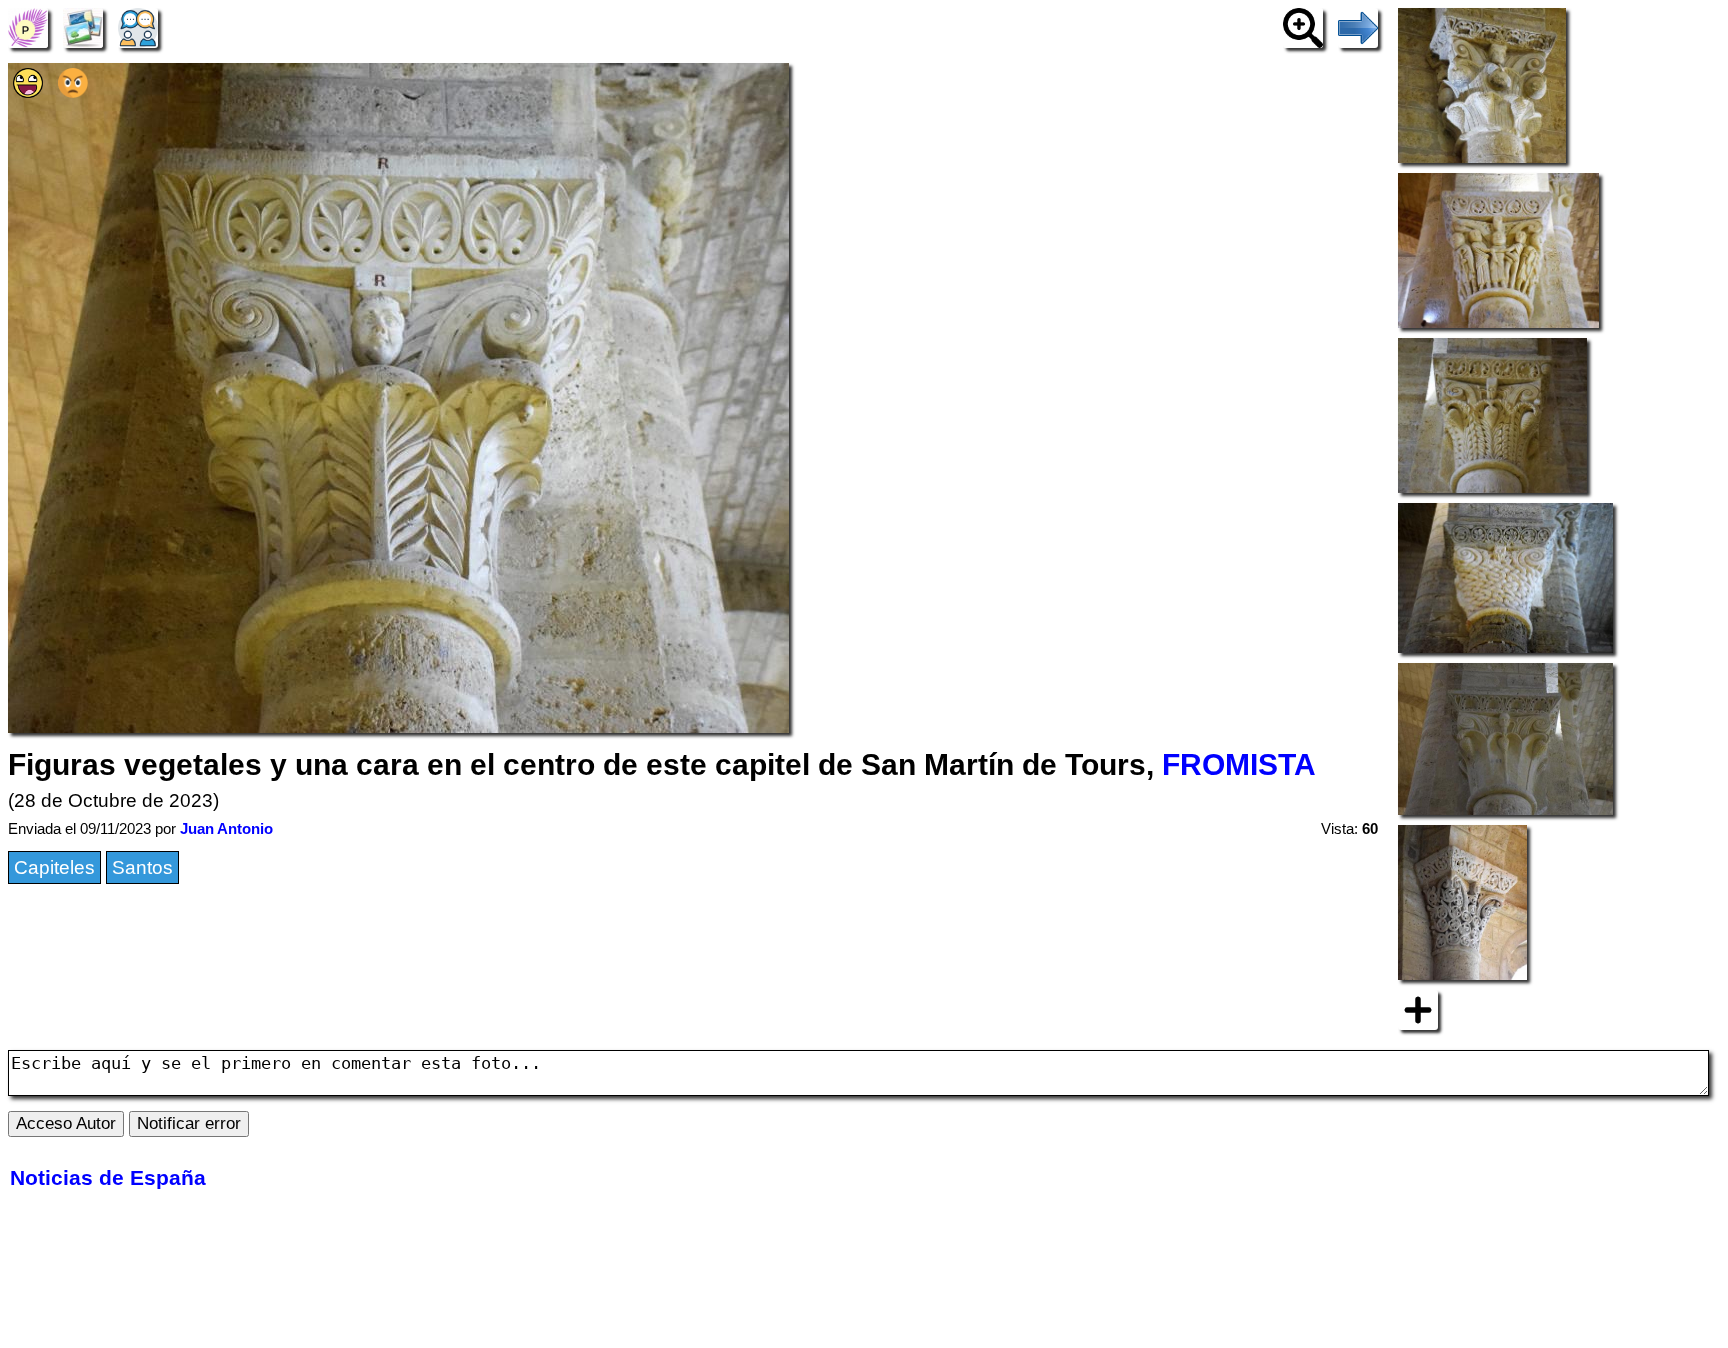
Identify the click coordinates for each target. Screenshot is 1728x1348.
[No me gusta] (73, 91)
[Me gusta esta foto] (28, 91)
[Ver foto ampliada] (1303, 26)
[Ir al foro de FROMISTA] (138, 26)
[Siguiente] (1358, 26)
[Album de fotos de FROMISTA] (83, 26)
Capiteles (54, 867)
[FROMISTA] (28, 26)
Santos (142, 867)
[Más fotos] (1418, 1008)
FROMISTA (1239, 764)
